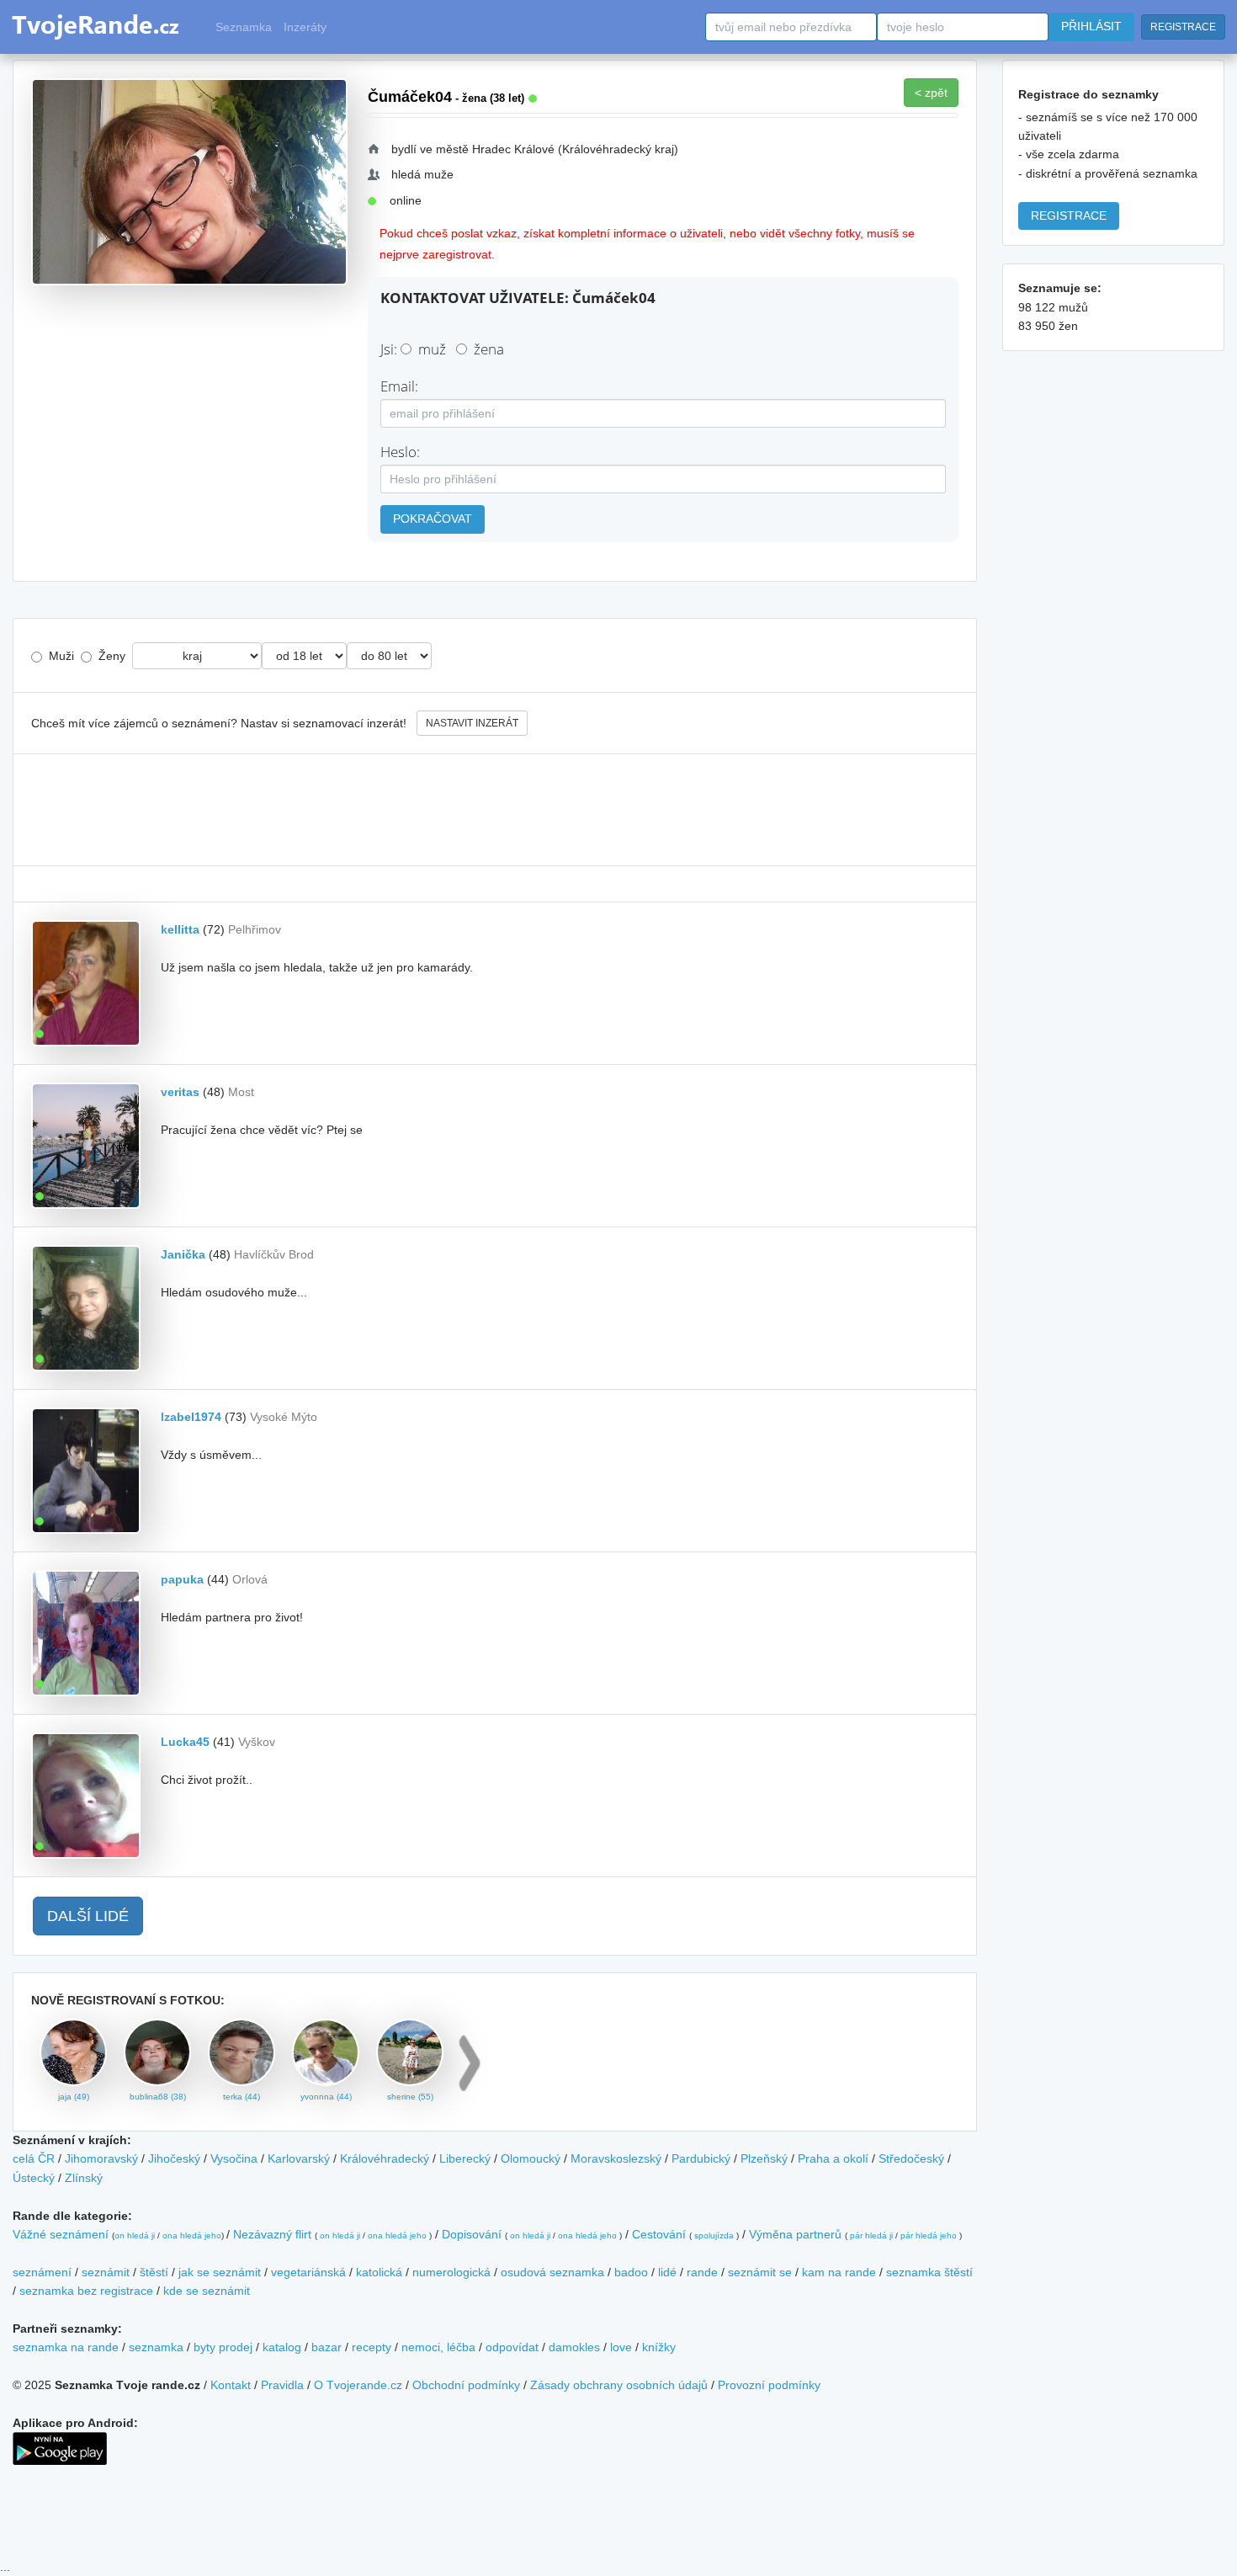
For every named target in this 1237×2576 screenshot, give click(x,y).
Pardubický (701, 2158)
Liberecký (465, 2158)
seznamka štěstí (929, 2272)
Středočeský (911, 2158)
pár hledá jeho (929, 2235)
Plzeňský (764, 2158)
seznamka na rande (66, 2347)
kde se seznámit (207, 2291)
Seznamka (244, 27)
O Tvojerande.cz (358, 2385)
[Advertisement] (495, 810)
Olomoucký (531, 2158)
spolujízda (714, 2235)
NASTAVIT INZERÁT (472, 723)
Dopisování (472, 2234)
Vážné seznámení (61, 2234)
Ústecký (34, 2178)
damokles (574, 2347)
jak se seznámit (220, 2272)
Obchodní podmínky (466, 2385)
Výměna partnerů (795, 2234)
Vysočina (234, 2158)
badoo (631, 2272)
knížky (659, 2347)
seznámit (106, 2272)
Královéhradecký (385, 2158)
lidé (667, 2272)
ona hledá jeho (192, 2235)
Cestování (659, 2234)
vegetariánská (308, 2272)
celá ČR (34, 2158)
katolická (379, 2272)
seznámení (42, 2272)
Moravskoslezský (616, 2158)
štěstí (154, 2272)
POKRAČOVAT (433, 519)
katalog (282, 2347)
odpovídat (512, 2347)
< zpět (931, 93)
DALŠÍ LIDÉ (88, 1916)
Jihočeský (174, 2158)
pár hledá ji (871, 2235)
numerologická (451, 2272)
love (621, 2347)
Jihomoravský (101, 2158)
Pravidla (282, 2385)
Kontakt (231, 2385)
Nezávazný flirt (272, 2234)
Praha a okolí (833, 2158)
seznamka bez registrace (86, 2291)
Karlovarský (299, 2158)
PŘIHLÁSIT (1091, 26)
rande (702, 2272)
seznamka (156, 2347)
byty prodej (223, 2347)
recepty (372, 2347)
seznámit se (760, 2272)
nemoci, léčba (438, 2347)
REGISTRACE (1183, 27)
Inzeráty (305, 27)
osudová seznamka (552, 2272)
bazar (327, 2347)
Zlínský (84, 2178)
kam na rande (839, 2272)
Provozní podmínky (769, 2385)
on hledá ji (135, 2235)
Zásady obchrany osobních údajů (619, 2385)
